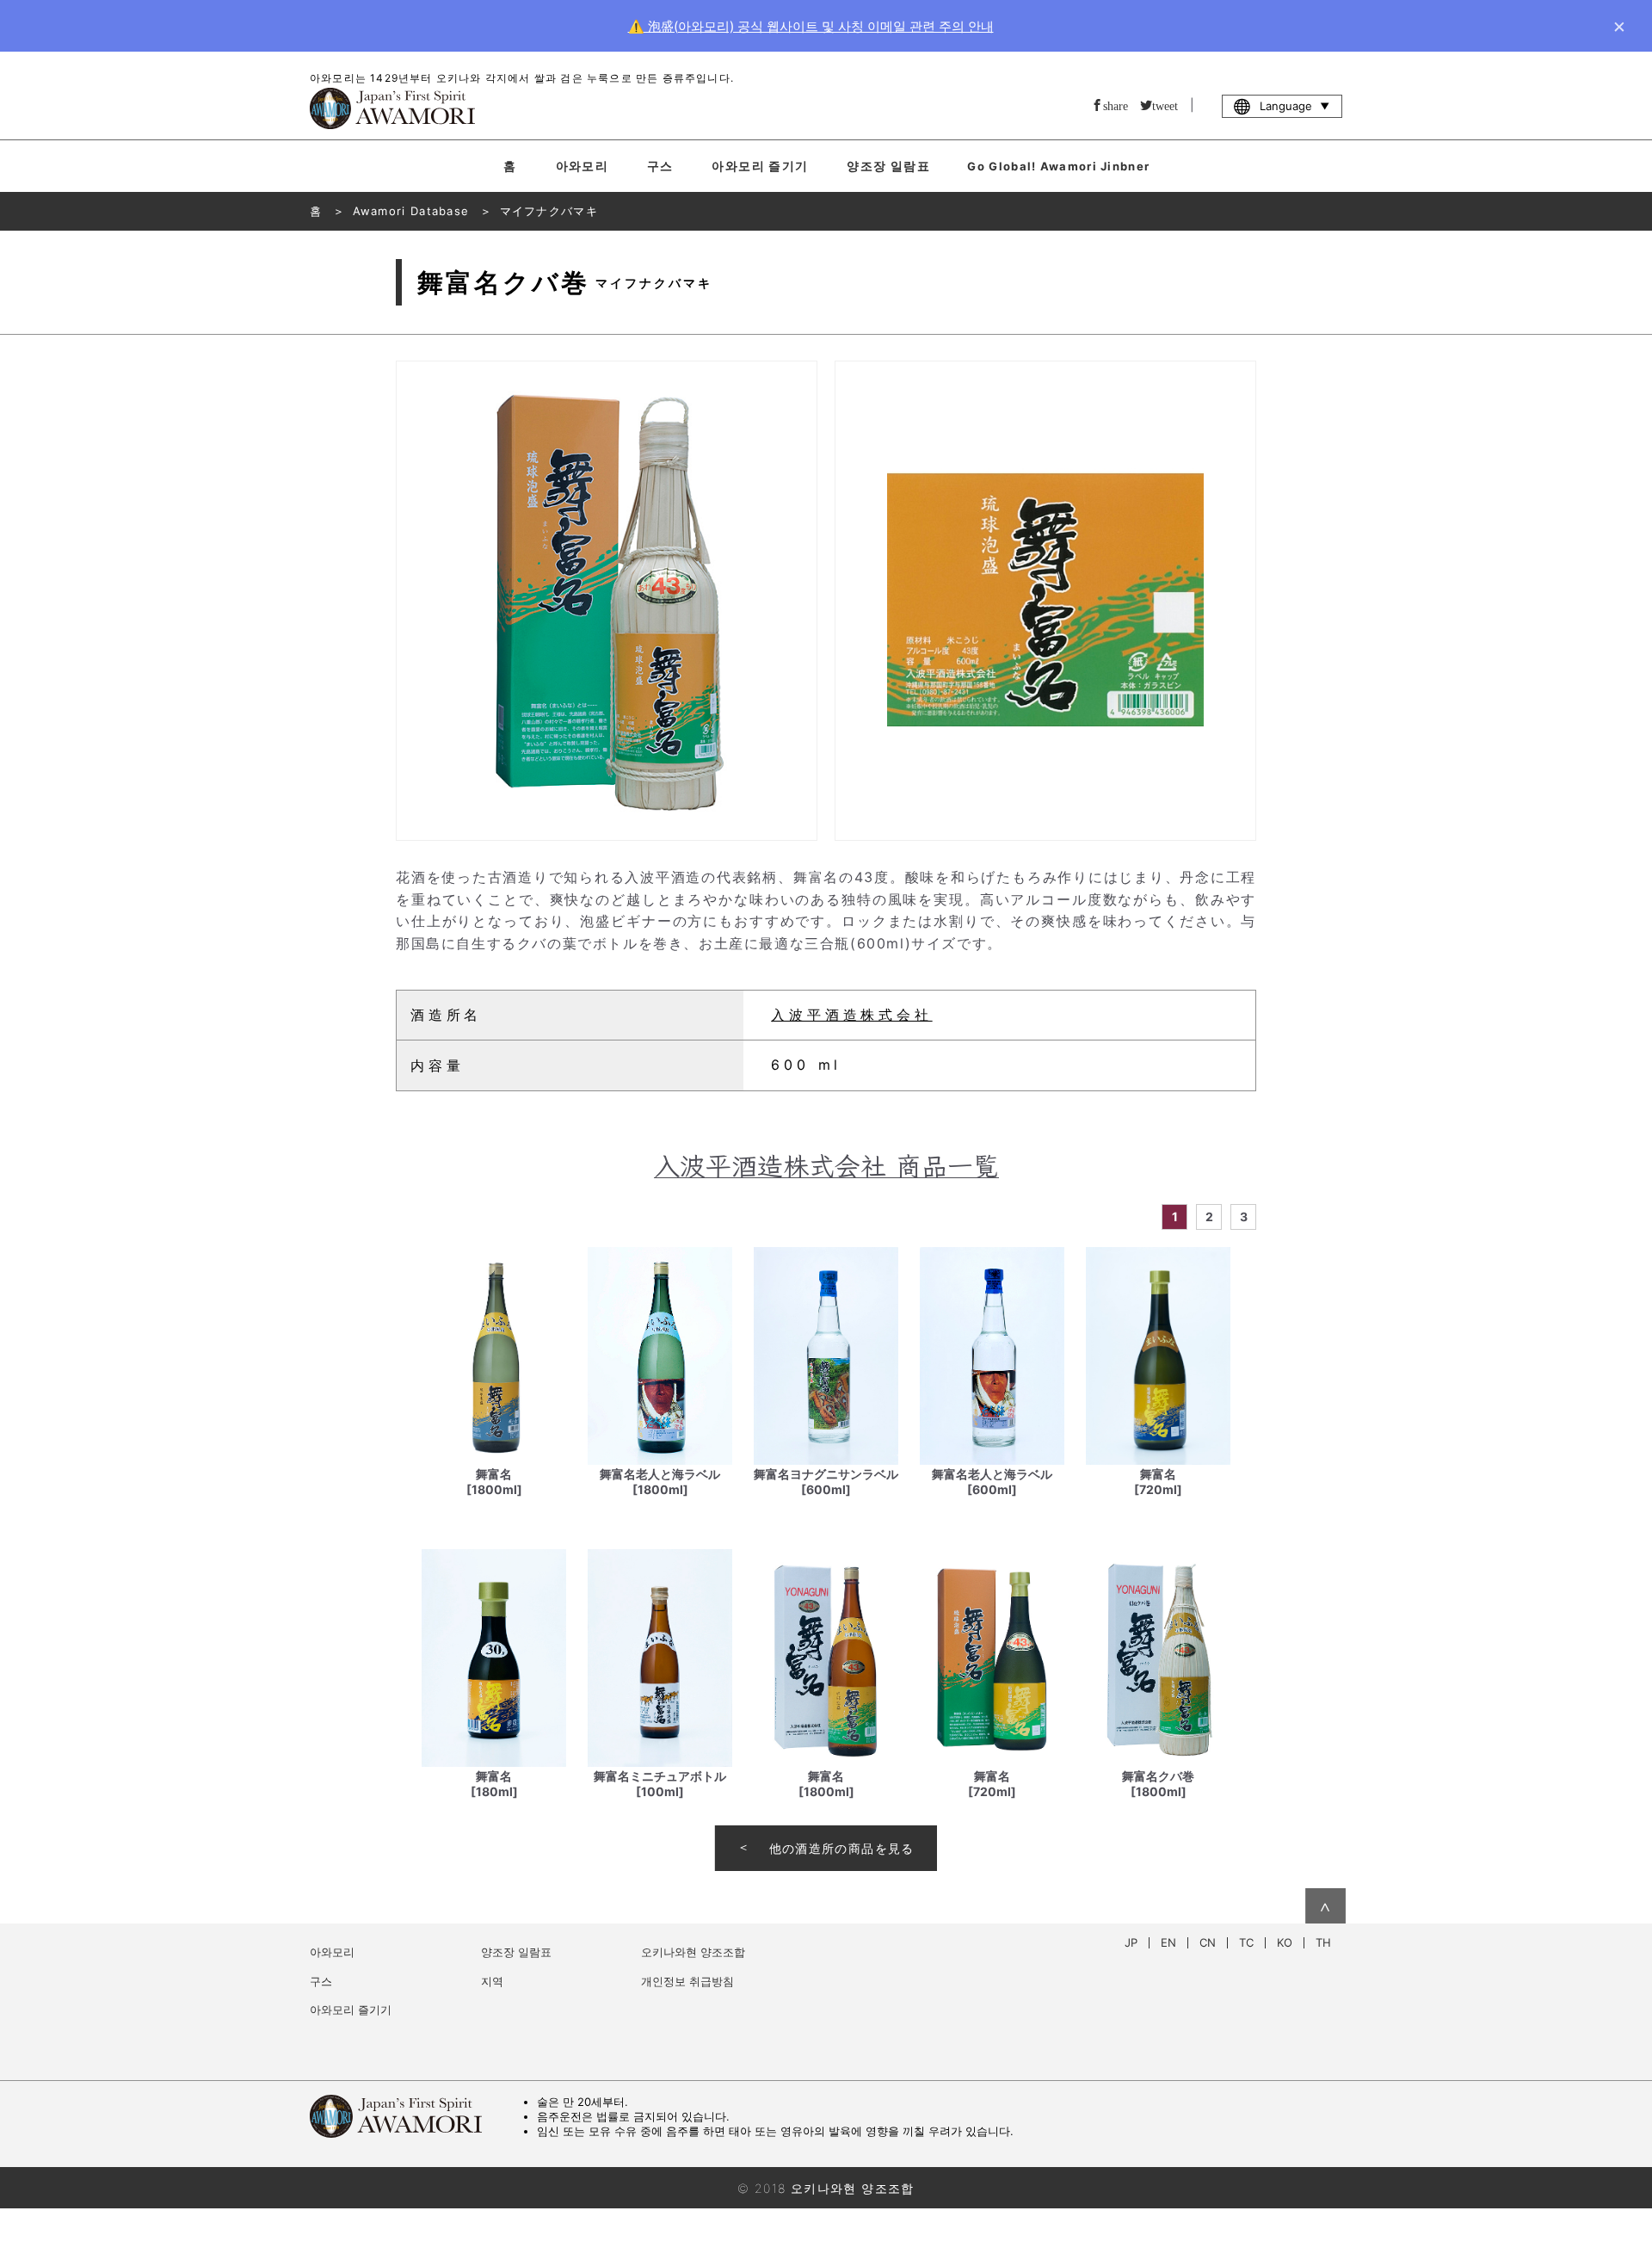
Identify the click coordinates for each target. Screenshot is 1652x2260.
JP (1131, 1943)
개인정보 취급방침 (687, 1981)
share (1116, 105)
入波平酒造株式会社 (851, 1015)
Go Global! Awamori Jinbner (1058, 166)
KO (1285, 1943)
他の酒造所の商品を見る (842, 1848)
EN (1168, 1943)
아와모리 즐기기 (760, 166)
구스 (660, 166)
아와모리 (583, 166)
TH (1323, 1943)
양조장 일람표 (888, 166)
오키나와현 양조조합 (693, 1952)
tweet (1165, 105)
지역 (492, 1981)
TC (1246, 1943)
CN (1208, 1943)
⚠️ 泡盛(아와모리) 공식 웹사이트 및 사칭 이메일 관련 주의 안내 (811, 26)
